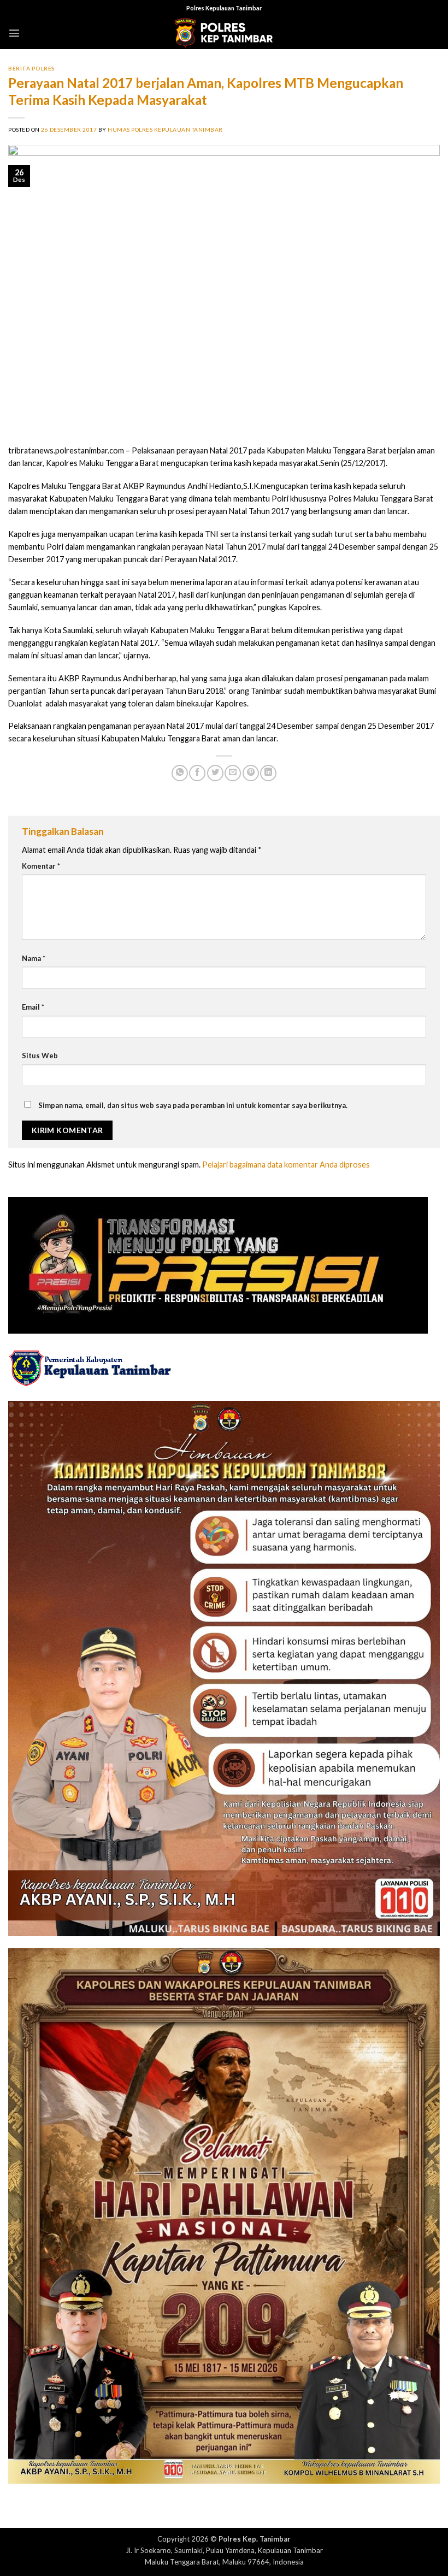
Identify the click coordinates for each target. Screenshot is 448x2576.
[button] (14, 33)
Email (33, 1007)
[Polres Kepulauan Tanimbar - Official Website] (224, 33)
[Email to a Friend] (233, 773)
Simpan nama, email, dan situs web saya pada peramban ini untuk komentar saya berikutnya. (193, 1105)
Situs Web (40, 1056)
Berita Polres (32, 68)
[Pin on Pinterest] (251, 773)
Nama (34, 958)
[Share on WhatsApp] (180, 773)
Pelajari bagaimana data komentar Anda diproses (286, 1165)
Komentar (41, 866)
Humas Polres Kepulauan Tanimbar (165, 129)
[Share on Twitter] (215, 773)
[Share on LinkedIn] (268, 773)
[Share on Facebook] (197, 773)
